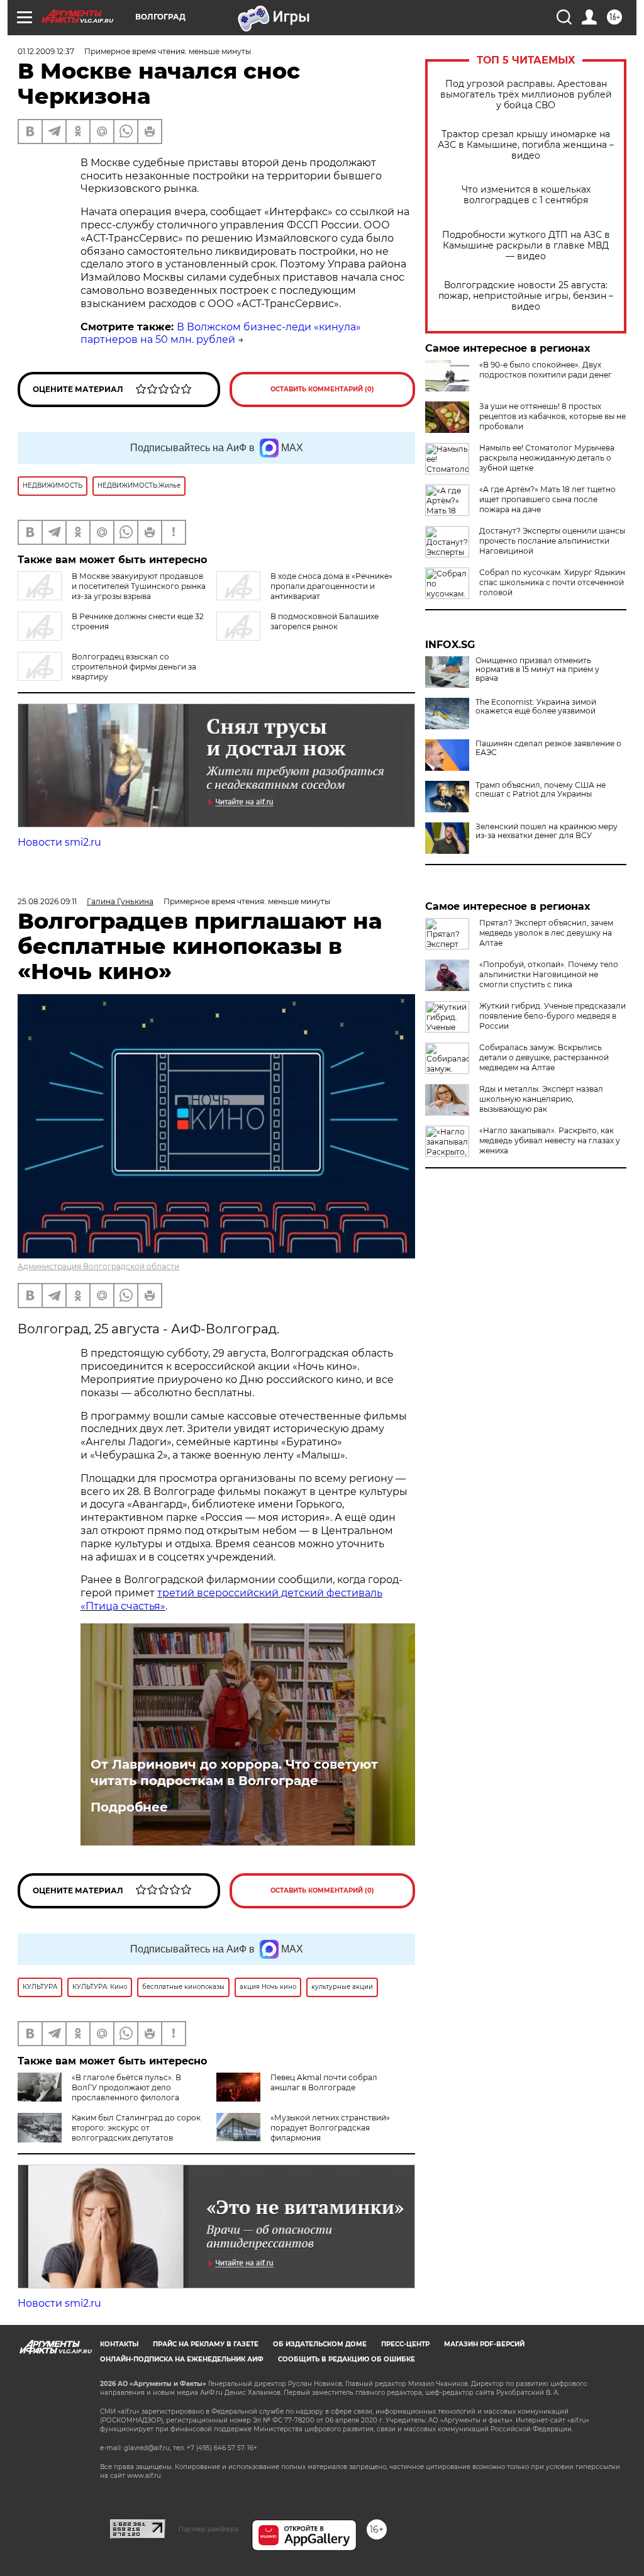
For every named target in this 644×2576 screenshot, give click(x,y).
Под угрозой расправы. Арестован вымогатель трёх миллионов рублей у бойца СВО (526, 95)
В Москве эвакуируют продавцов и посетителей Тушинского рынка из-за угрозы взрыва (139, 586)
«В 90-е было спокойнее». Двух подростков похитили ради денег (546, 370)
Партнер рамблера (208, 2529)
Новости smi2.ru (59, 842)
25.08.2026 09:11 (47, 901)
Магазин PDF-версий (484, 2344)
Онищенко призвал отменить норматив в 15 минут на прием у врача (537, 669)
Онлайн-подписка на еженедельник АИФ (182, 2359)
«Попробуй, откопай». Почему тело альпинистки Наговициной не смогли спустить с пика (549, 974)
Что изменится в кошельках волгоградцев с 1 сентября (526, 195)
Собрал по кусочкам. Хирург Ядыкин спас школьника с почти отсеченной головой (552, 582)
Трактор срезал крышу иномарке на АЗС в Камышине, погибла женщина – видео (526, 145)
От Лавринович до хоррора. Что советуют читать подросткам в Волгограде (234, 1772)
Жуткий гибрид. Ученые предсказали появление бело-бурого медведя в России (552, 1016)
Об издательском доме (320, 2344)
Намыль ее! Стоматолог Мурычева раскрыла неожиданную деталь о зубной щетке (547, 458)
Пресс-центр (405, 2344)
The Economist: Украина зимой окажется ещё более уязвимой (536, 707)
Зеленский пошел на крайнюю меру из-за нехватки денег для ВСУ (547, 831)
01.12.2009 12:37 (46, 51)
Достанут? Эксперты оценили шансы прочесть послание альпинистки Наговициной (552, 541)
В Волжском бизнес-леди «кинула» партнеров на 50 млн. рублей (221, 333)
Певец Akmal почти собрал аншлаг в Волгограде (324, 2082)
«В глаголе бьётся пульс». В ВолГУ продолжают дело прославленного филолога (126, 2087)
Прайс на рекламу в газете (206, 2344)
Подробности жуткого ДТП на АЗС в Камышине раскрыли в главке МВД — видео (526, 246)
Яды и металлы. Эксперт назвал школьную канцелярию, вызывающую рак (541, 1099)
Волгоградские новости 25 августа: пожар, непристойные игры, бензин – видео (526, 296)
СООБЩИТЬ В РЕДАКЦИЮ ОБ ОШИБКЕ (347, 2359)
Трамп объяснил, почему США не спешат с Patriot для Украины (541, 790)
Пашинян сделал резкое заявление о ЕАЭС (548, 748)
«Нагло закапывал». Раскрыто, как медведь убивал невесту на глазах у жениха (550, 1140)
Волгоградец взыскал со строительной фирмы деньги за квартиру (134, 667)
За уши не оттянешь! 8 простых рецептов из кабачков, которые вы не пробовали (552, 416)
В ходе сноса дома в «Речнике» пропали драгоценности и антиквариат (331, 586)
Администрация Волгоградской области (98, 1266)
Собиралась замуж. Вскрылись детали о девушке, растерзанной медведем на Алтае (544, 1057)
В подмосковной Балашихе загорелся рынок (325, 621)
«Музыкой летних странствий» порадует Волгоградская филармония (330, 2128)
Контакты (119, 2344)
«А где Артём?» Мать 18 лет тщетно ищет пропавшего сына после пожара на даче (547, 499)
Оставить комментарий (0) (322, 389)
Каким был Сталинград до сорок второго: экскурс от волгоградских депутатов (136, 2128)
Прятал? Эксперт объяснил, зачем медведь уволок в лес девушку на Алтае (546, 933)
